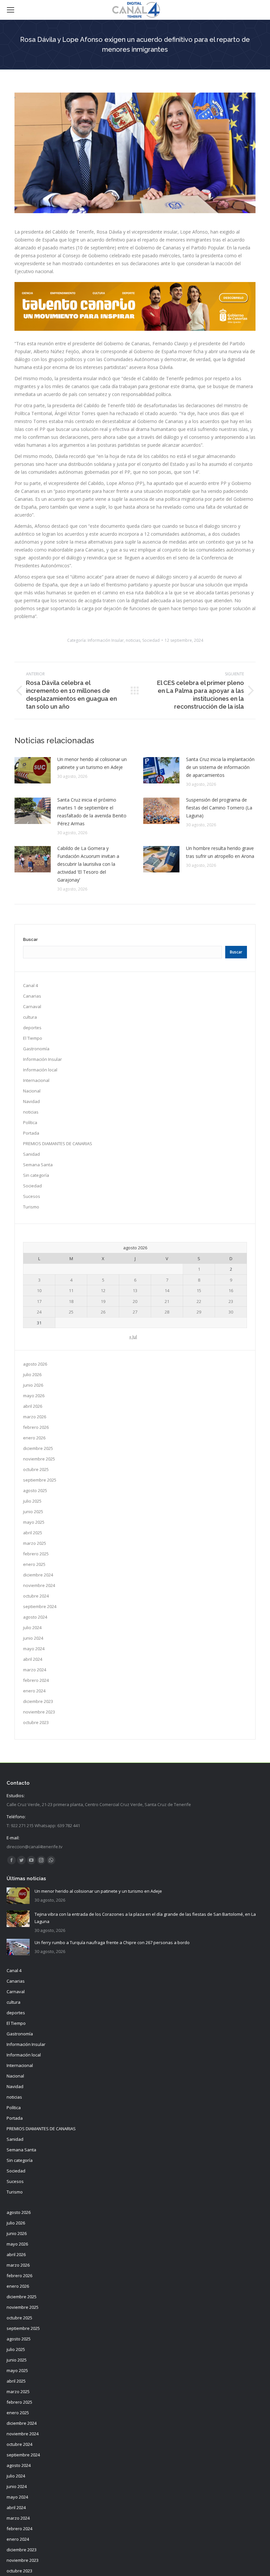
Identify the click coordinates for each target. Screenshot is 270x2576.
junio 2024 (33, 1638)
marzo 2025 (35, 1543)
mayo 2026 (34, 1396)
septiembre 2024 (40, 1606)
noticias (133, 640)
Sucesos (32, 1196)
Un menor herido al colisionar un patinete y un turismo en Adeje (92, 763)
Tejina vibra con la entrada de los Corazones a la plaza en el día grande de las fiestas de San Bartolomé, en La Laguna (145, 1918)
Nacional (32, 1091)
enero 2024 (34, 1691)
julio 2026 (32, 1374)
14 (167, 1290)
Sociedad (151, 640)
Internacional (36, 1080)
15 (199, 1290)
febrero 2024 (36, 1680)
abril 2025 (33, 1533)
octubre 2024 (36, 1596)
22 (199, 1301)
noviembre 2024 (39, 1585)
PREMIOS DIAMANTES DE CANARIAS (58, 1144)
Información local (40, 1070)
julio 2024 (32, 1628)
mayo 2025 (34, 1522)
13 (135, 1290)
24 (39, 1312)
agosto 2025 (35, 1490)
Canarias (32, 996)
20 (135, 1301)
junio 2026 (33, 1385)
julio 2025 (32, 1501)
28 (167, 1312)
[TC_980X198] (135, 329)
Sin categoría (36, 1175)
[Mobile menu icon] (11, 10)
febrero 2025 (36, 1554)
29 (199, 1312)
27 (135, 1312)
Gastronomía (36, 1049)
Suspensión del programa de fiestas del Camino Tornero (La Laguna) (219, 808)
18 (71, 1301)
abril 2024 (33, 1659)
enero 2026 (34, 1438)
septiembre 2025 (40, 1480)
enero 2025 (34, 1564)
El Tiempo (33, 1038)
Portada (31, 1133)
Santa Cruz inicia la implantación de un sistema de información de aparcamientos (220, 767)
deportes (32, 1028)
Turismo (31, 1207)
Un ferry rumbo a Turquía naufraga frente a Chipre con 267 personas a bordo (112, 1942)
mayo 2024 (34, 1649)
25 (71, 1312)
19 (103, 1301)
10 (39, 1290)
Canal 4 (30, 985)
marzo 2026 (35, 1417)
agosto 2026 (35, 1364)
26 (103, 1312)
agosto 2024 (35, 1617)
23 (231, 1301)
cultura (30, 1017)
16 (231, 1290)
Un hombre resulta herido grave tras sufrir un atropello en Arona (220, 852)
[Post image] (33, 770)
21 (167, 1301)
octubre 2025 (36, 1469)
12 (103, 1290)
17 (39, 1301)
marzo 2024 (35, 1670)
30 (231, 1312)
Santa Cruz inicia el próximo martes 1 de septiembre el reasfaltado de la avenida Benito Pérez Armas (92, 812)
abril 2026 (33, 1406)
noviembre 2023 (39, 1712)
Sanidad (31, 1154)
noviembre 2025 (39, 1459)
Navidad (31, 1101)
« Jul (133, 1337)
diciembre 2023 (38, 1701)
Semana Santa (38, 1165)
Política (30, 1122)
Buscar (30, 939)
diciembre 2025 (38, 1448)
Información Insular (106, 640)
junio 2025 (33, 1512)
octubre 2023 (36, 1722)
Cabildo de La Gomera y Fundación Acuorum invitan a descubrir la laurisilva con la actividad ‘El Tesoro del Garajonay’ (88, 864)
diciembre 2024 (38, 1575)
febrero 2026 (36, 1427)
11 (71, 1290)
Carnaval (32, 1006)
